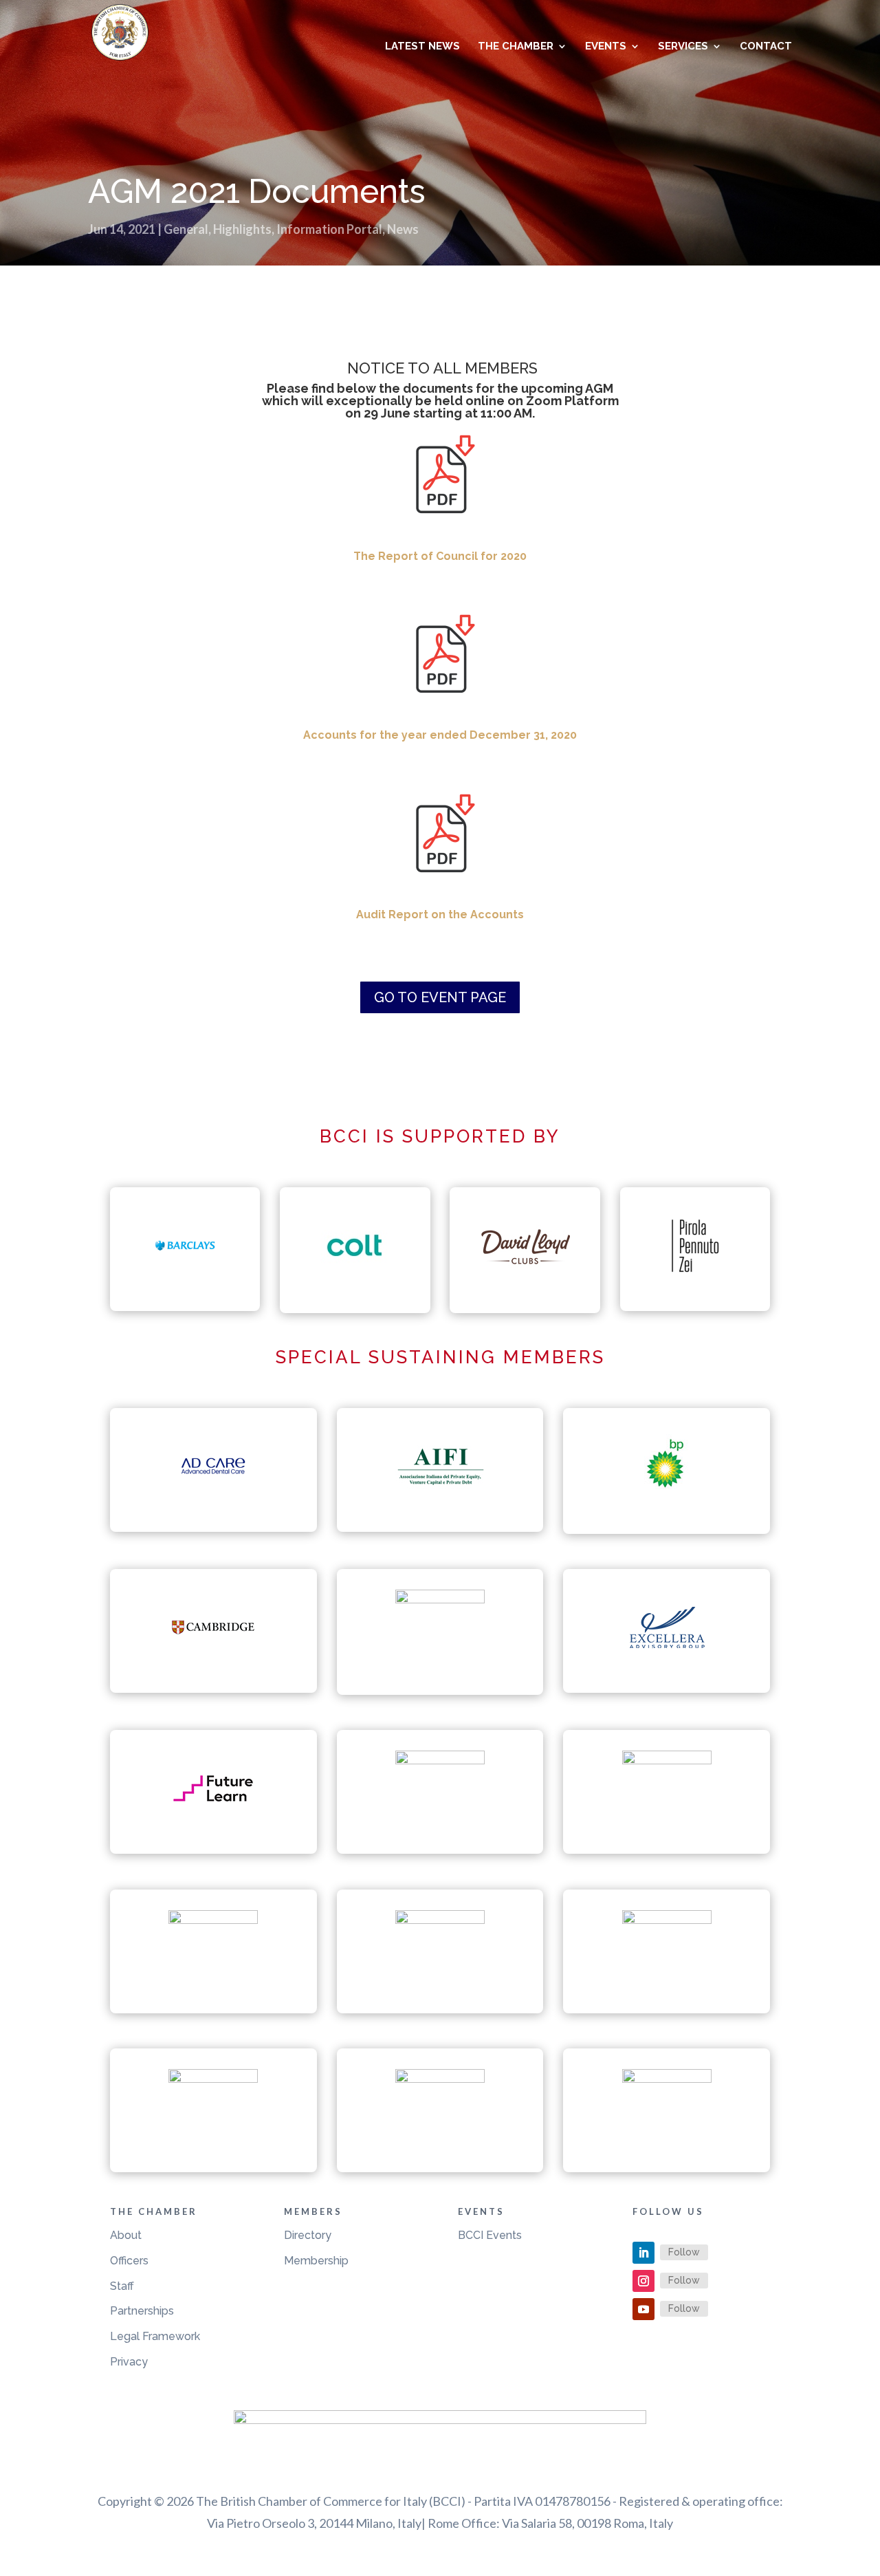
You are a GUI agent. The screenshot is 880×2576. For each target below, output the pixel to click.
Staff (122, 2286)
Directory (308, 2235)
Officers (129, 2261)
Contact (766, 47)
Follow (684, 2252)
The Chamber (516, 47)
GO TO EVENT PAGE (440, 997)
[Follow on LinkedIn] (643, 2253)
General (186, 229)
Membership (316, 2261)
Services (683, 47)
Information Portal (329, 229)
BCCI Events (490, 2235)
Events (606, 47)
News (403, 229)
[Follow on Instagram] (643, 2281)
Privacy (129, 2362)
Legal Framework (155, 2336)
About (126, 2235)
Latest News (422, 47)
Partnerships (142, 2311)
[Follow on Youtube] (643, 2309)
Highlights (242, 229)
